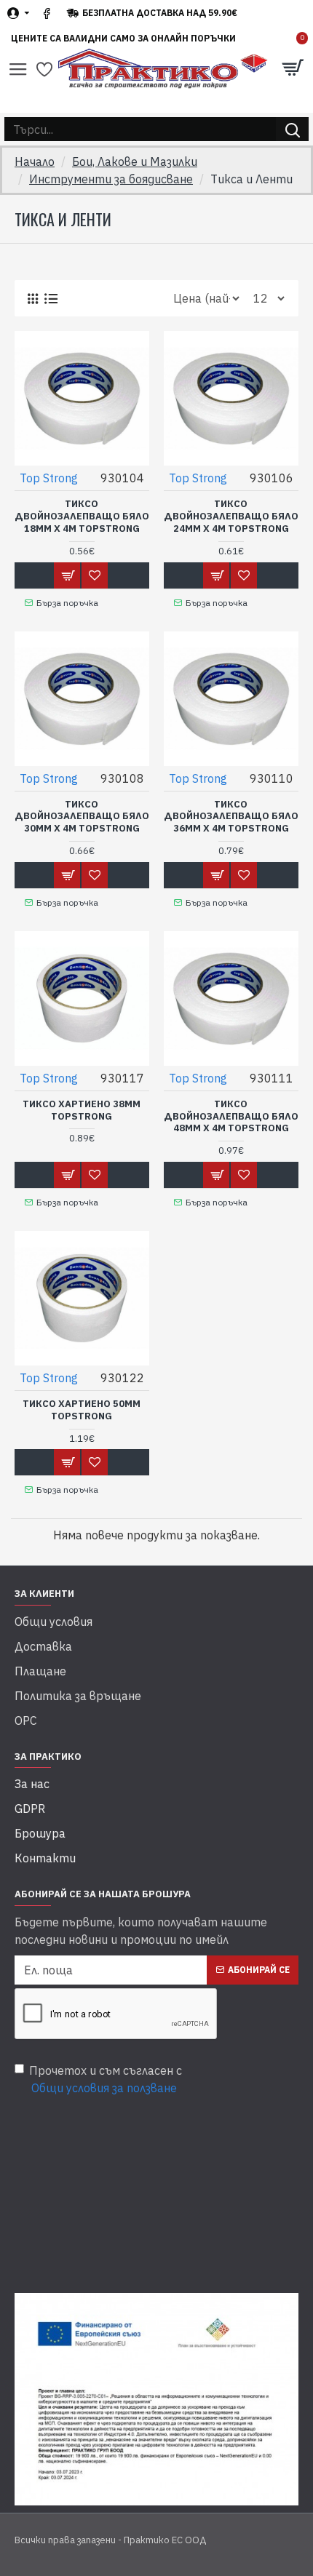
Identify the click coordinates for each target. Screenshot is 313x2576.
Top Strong (49, 478)
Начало (35, 162)
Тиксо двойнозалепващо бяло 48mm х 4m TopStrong (231, 1117)
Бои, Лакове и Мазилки (135, 162)
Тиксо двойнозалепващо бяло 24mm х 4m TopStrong (231, 517)
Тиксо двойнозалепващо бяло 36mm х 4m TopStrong (231, 817)
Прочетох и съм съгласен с (106, 2079)
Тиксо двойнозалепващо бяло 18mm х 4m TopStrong (82, 517)
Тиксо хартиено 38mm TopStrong (82, 1110)
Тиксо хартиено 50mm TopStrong (82, 1410)
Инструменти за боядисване (111, 179)
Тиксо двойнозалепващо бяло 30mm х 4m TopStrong (82, 817)
